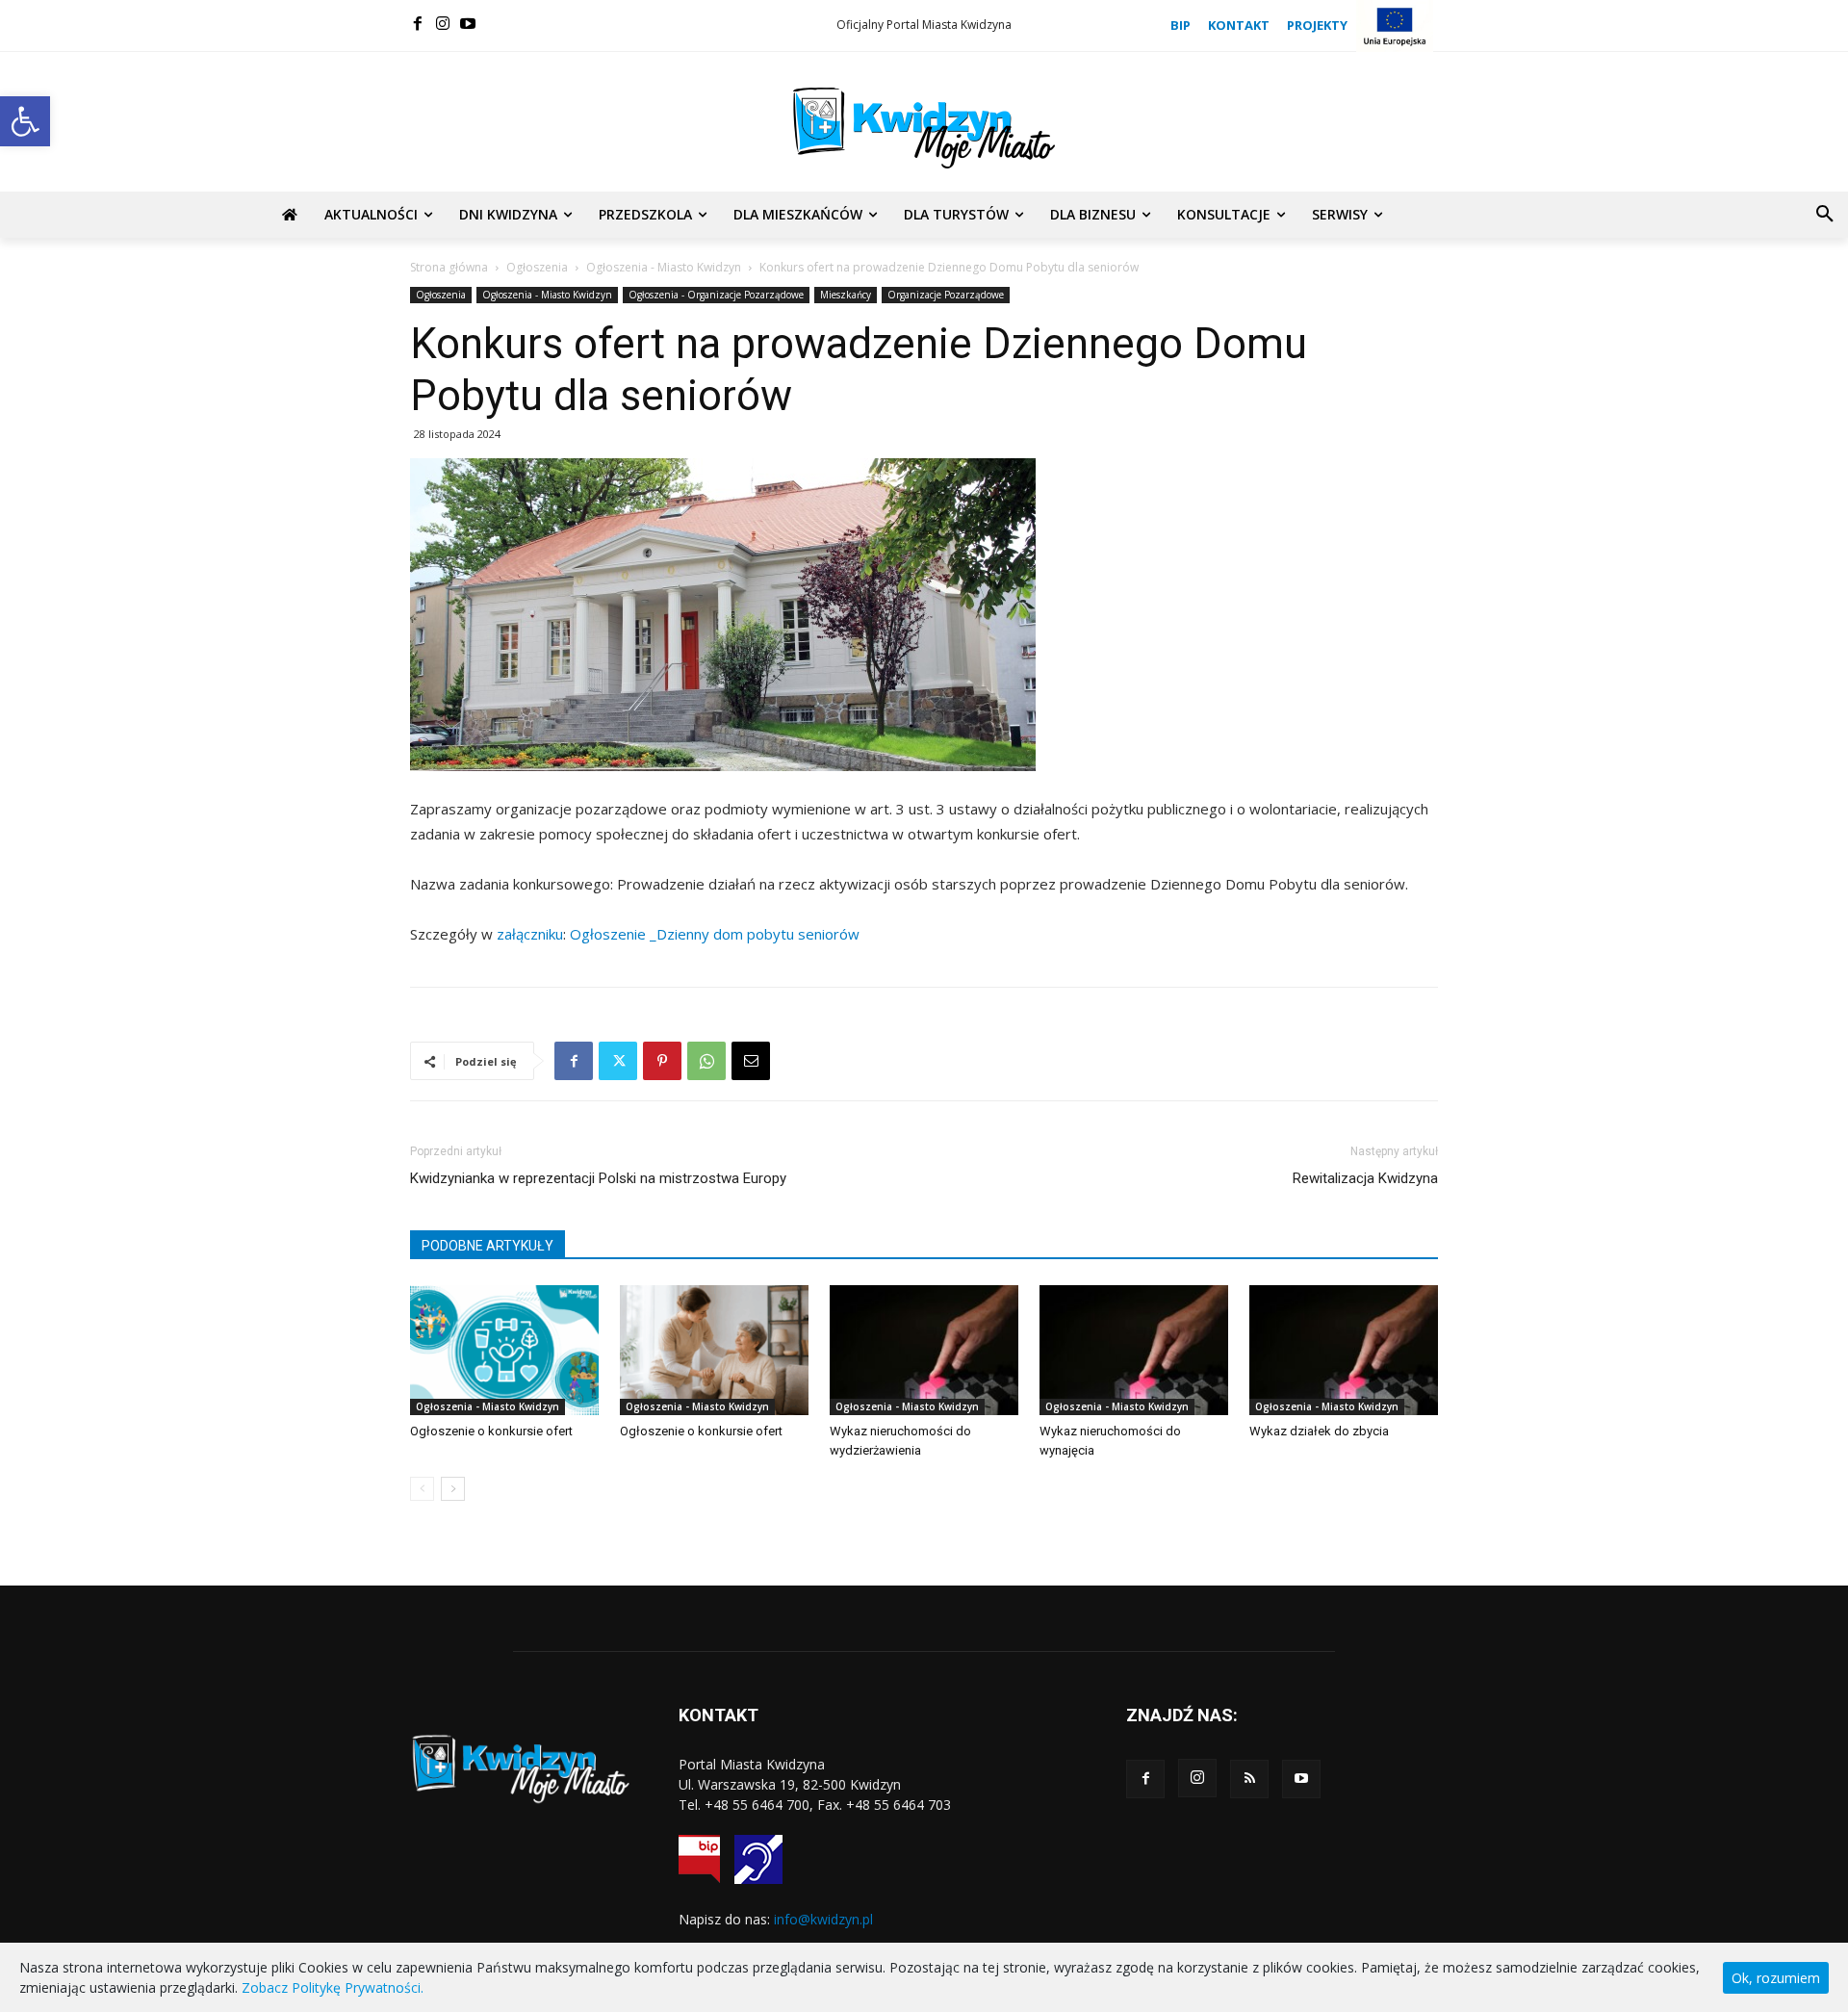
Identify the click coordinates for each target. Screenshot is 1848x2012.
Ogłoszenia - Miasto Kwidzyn (664, 267)
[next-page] (453, 1489)
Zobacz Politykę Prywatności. (333, 1987)
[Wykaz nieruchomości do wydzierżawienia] (924, 1350)
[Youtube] (468, 23)
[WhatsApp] (706, 1061)
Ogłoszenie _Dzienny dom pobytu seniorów (715, 934)
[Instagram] (443, 23)
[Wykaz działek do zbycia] (1344, 1350)
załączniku (530, 934)
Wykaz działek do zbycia (1319, 1431)
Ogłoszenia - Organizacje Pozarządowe (716, 295)
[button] (25, 121)
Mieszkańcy (846, 295)
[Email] (751, 1061)
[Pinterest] (662, 1061)
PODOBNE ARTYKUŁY (488, 1246)
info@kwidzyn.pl (823, 1919)
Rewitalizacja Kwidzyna (1365, 1178)
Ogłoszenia (537, 267)
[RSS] (1249, 1779)
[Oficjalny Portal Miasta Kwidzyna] (924, 128)
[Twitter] (618, 1061)
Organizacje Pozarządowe (946, 295)
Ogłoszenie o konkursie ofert (491, 1431)
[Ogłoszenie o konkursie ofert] (504, 1350)
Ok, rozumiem (1776, 1978)
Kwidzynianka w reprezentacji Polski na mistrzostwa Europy (598, 1178)
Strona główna (449, 267)
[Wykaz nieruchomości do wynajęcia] (1134, 1350)
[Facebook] (418, 23)
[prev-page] (422, 1489)
